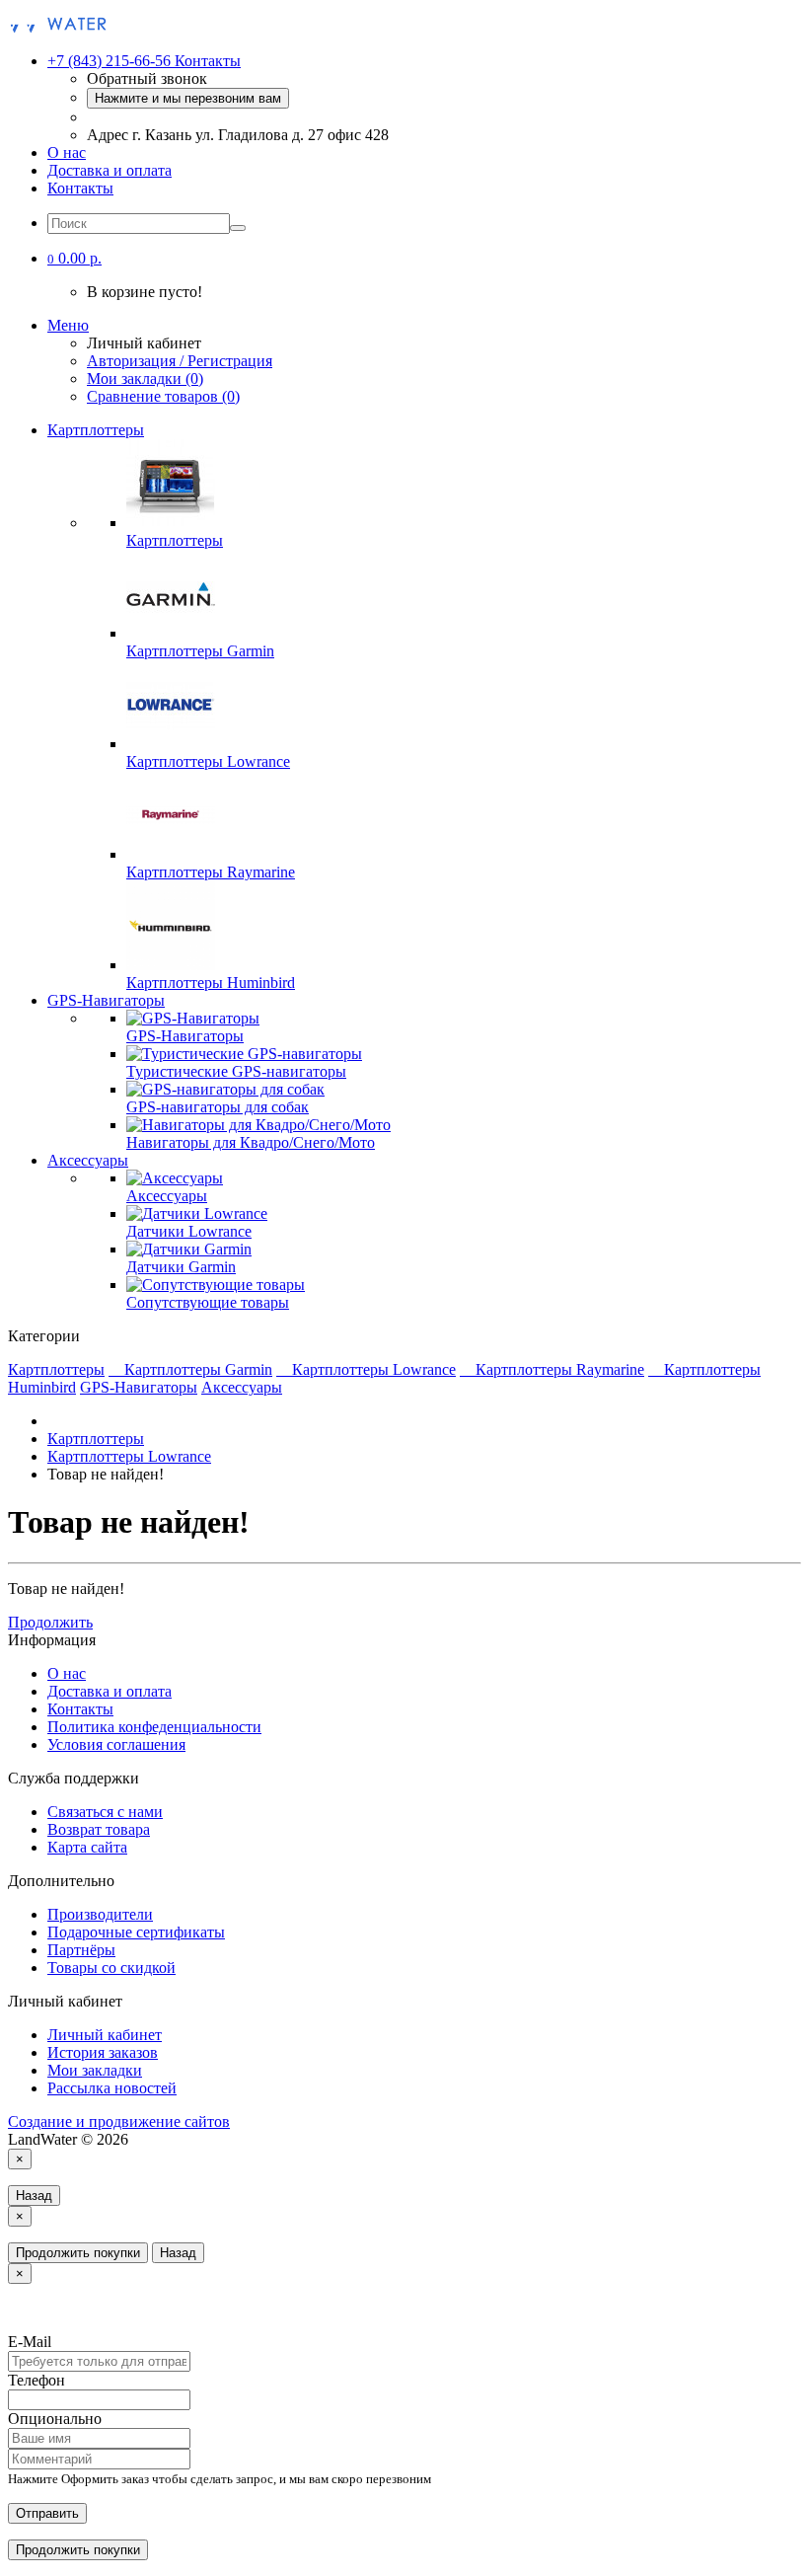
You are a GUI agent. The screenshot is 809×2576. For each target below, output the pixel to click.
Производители (100, 1914)
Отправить (47, 2513)
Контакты (80, 188)
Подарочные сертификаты (136, 1932)
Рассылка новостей (112, 2088)
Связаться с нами (105, 1812)
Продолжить (50, 1622)
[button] (74, 258)
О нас (67, 152)
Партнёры (81, 1950)
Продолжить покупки (78, 2253)
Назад (34, 2196)
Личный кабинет (105, 2035)
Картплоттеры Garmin (198, 1369)
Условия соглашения (116, 1744)
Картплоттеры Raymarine (560, 1369)
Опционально (55, 2419)
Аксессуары (88, 1160)
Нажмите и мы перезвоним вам (188, 98)
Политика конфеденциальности (154, 1727)
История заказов (103, 2052)
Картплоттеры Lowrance (374, 1369)
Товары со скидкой (111, 1968)
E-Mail (30, 2342)
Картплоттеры (96, 430)
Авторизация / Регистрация (180, 361)
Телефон (37, 2380)
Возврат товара (99, 1829)
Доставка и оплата (110, 170)
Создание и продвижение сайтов (119, 2121)
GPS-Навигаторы (106, 1000)
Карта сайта (87, 1847)
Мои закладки (95, 2070)
